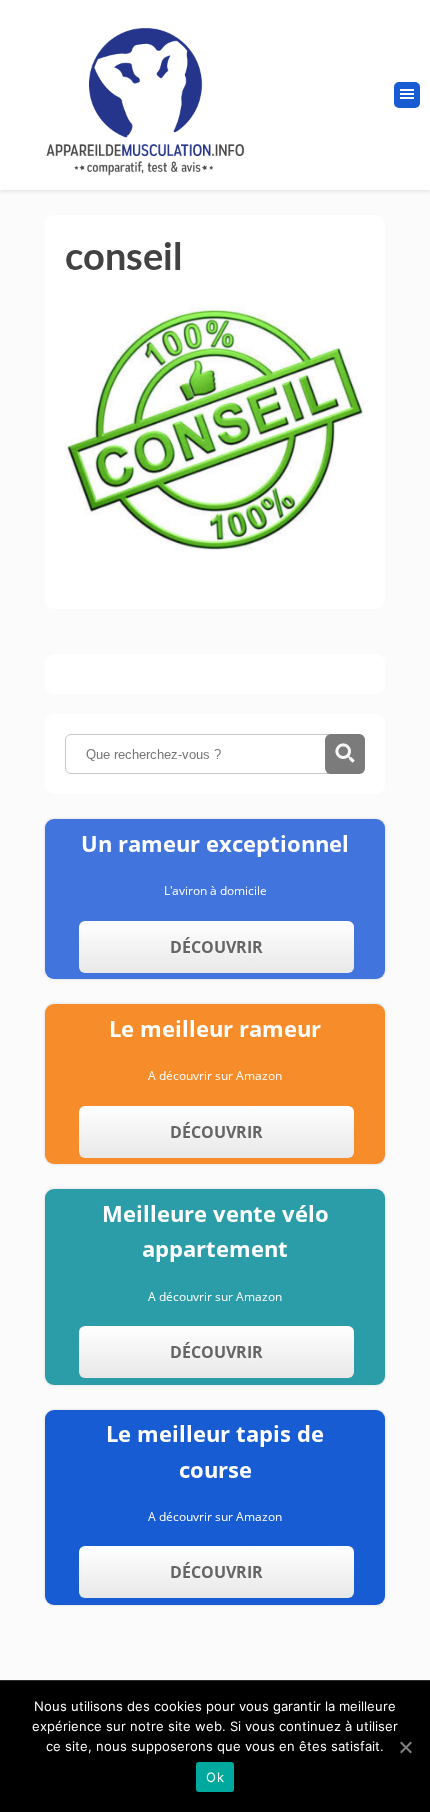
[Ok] (405, 1747)
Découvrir (216, 947)
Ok (215, 1777)
